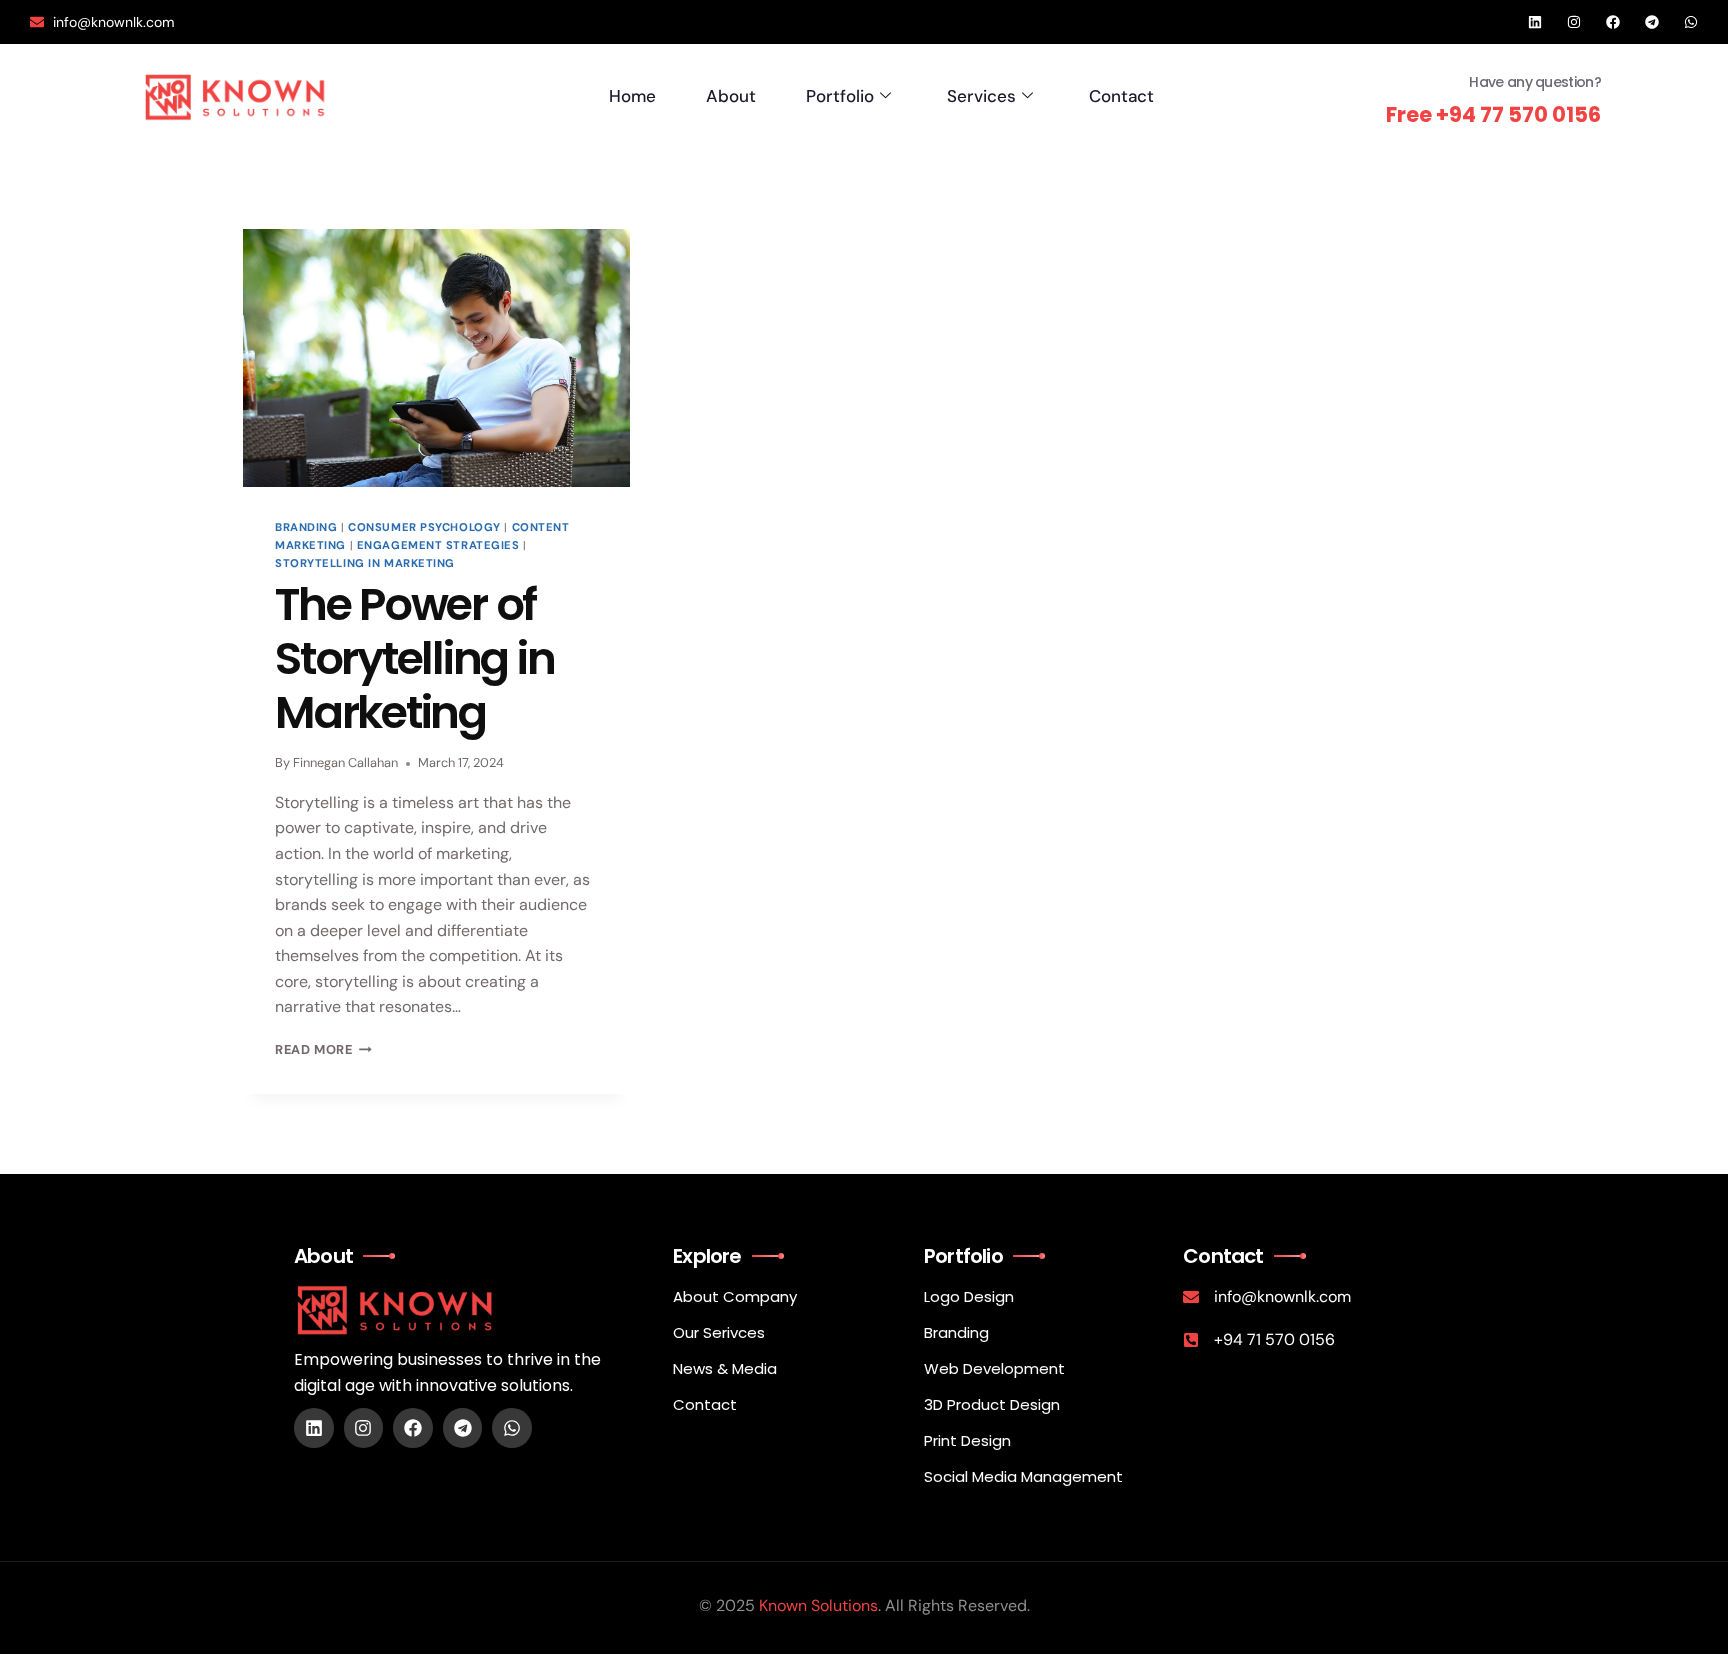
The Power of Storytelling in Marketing (414, 658)
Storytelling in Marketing (365, 563)
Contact (1121, 96)
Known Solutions (818, 1605)
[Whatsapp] (1691, 22)
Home (632, 96)
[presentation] (436, 358)
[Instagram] (1574, 22)
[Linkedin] (1535, 22)
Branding (306, 527)
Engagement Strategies (438, 545)
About (731, 96)
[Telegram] (1652, 22)
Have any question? (1534, 82)
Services (981, 96)
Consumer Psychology (424, 527)
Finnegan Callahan (345, 762)
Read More (323, 1049)
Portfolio (840, 96)
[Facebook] (1613, 22)
